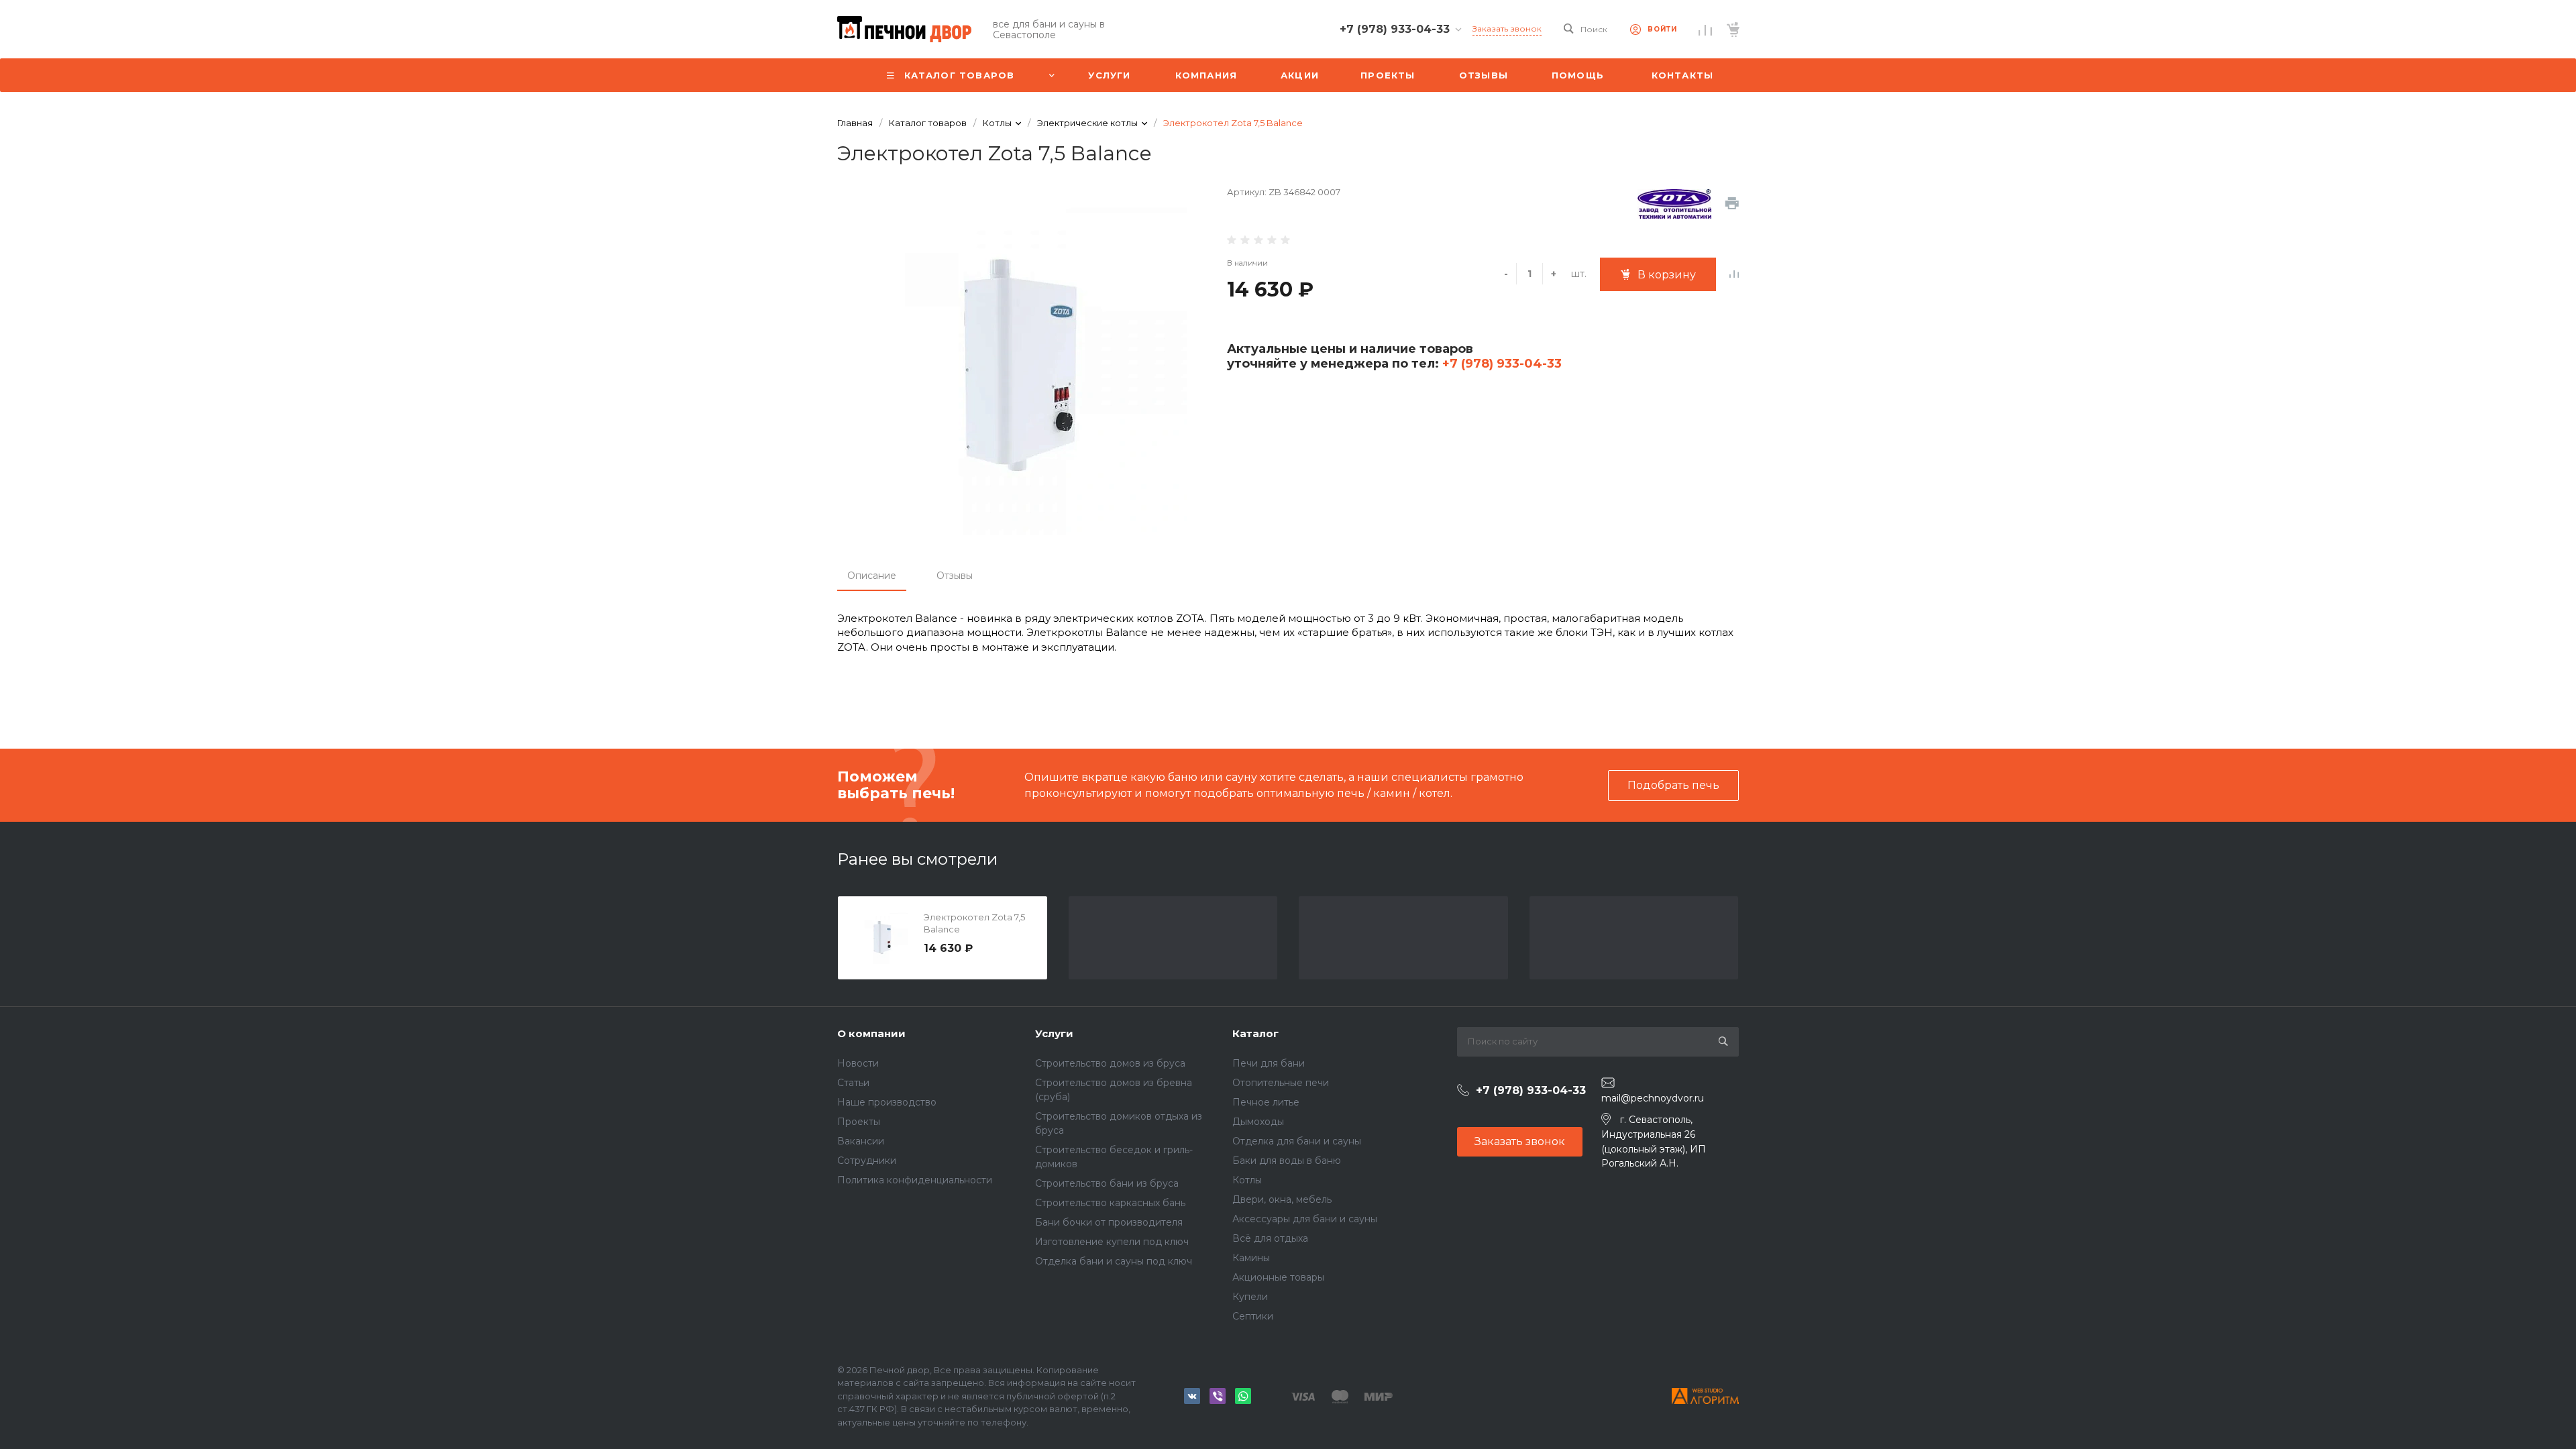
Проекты (859, 1122)
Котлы (1247, 1180)
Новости (858, 1063)
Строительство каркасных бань (1110, 1203)
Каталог (1255, 1033)
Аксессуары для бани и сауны (1305, 1219)
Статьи (853, 1083)
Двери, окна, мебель (1282, 1199)
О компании (871, 1033)
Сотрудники (867, 1161)
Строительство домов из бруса (1110, 1063)
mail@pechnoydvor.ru (1653, 1098)
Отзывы (955, 576)
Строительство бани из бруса (1107, 1183)
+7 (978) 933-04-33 (1500, 364)
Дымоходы (1258, 1122)
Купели (1250, 1297)
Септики (1253, 1316)
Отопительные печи (1281, 1083)
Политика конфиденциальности (915, 1180)
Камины (1251, 1258)
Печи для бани (1269, 1063)
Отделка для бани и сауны (1297, 1141)
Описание (872, 576)
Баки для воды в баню (1287, 1161)
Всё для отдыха (1270, 1238)
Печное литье (1266, 1102)
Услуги (1054, 1033)
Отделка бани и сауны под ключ (1114, 1261)
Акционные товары (1278, 1277)
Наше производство (887, 1102)
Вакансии (861, 1141)
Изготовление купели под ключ (1112, 1242)
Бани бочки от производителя (1109, 1222)
